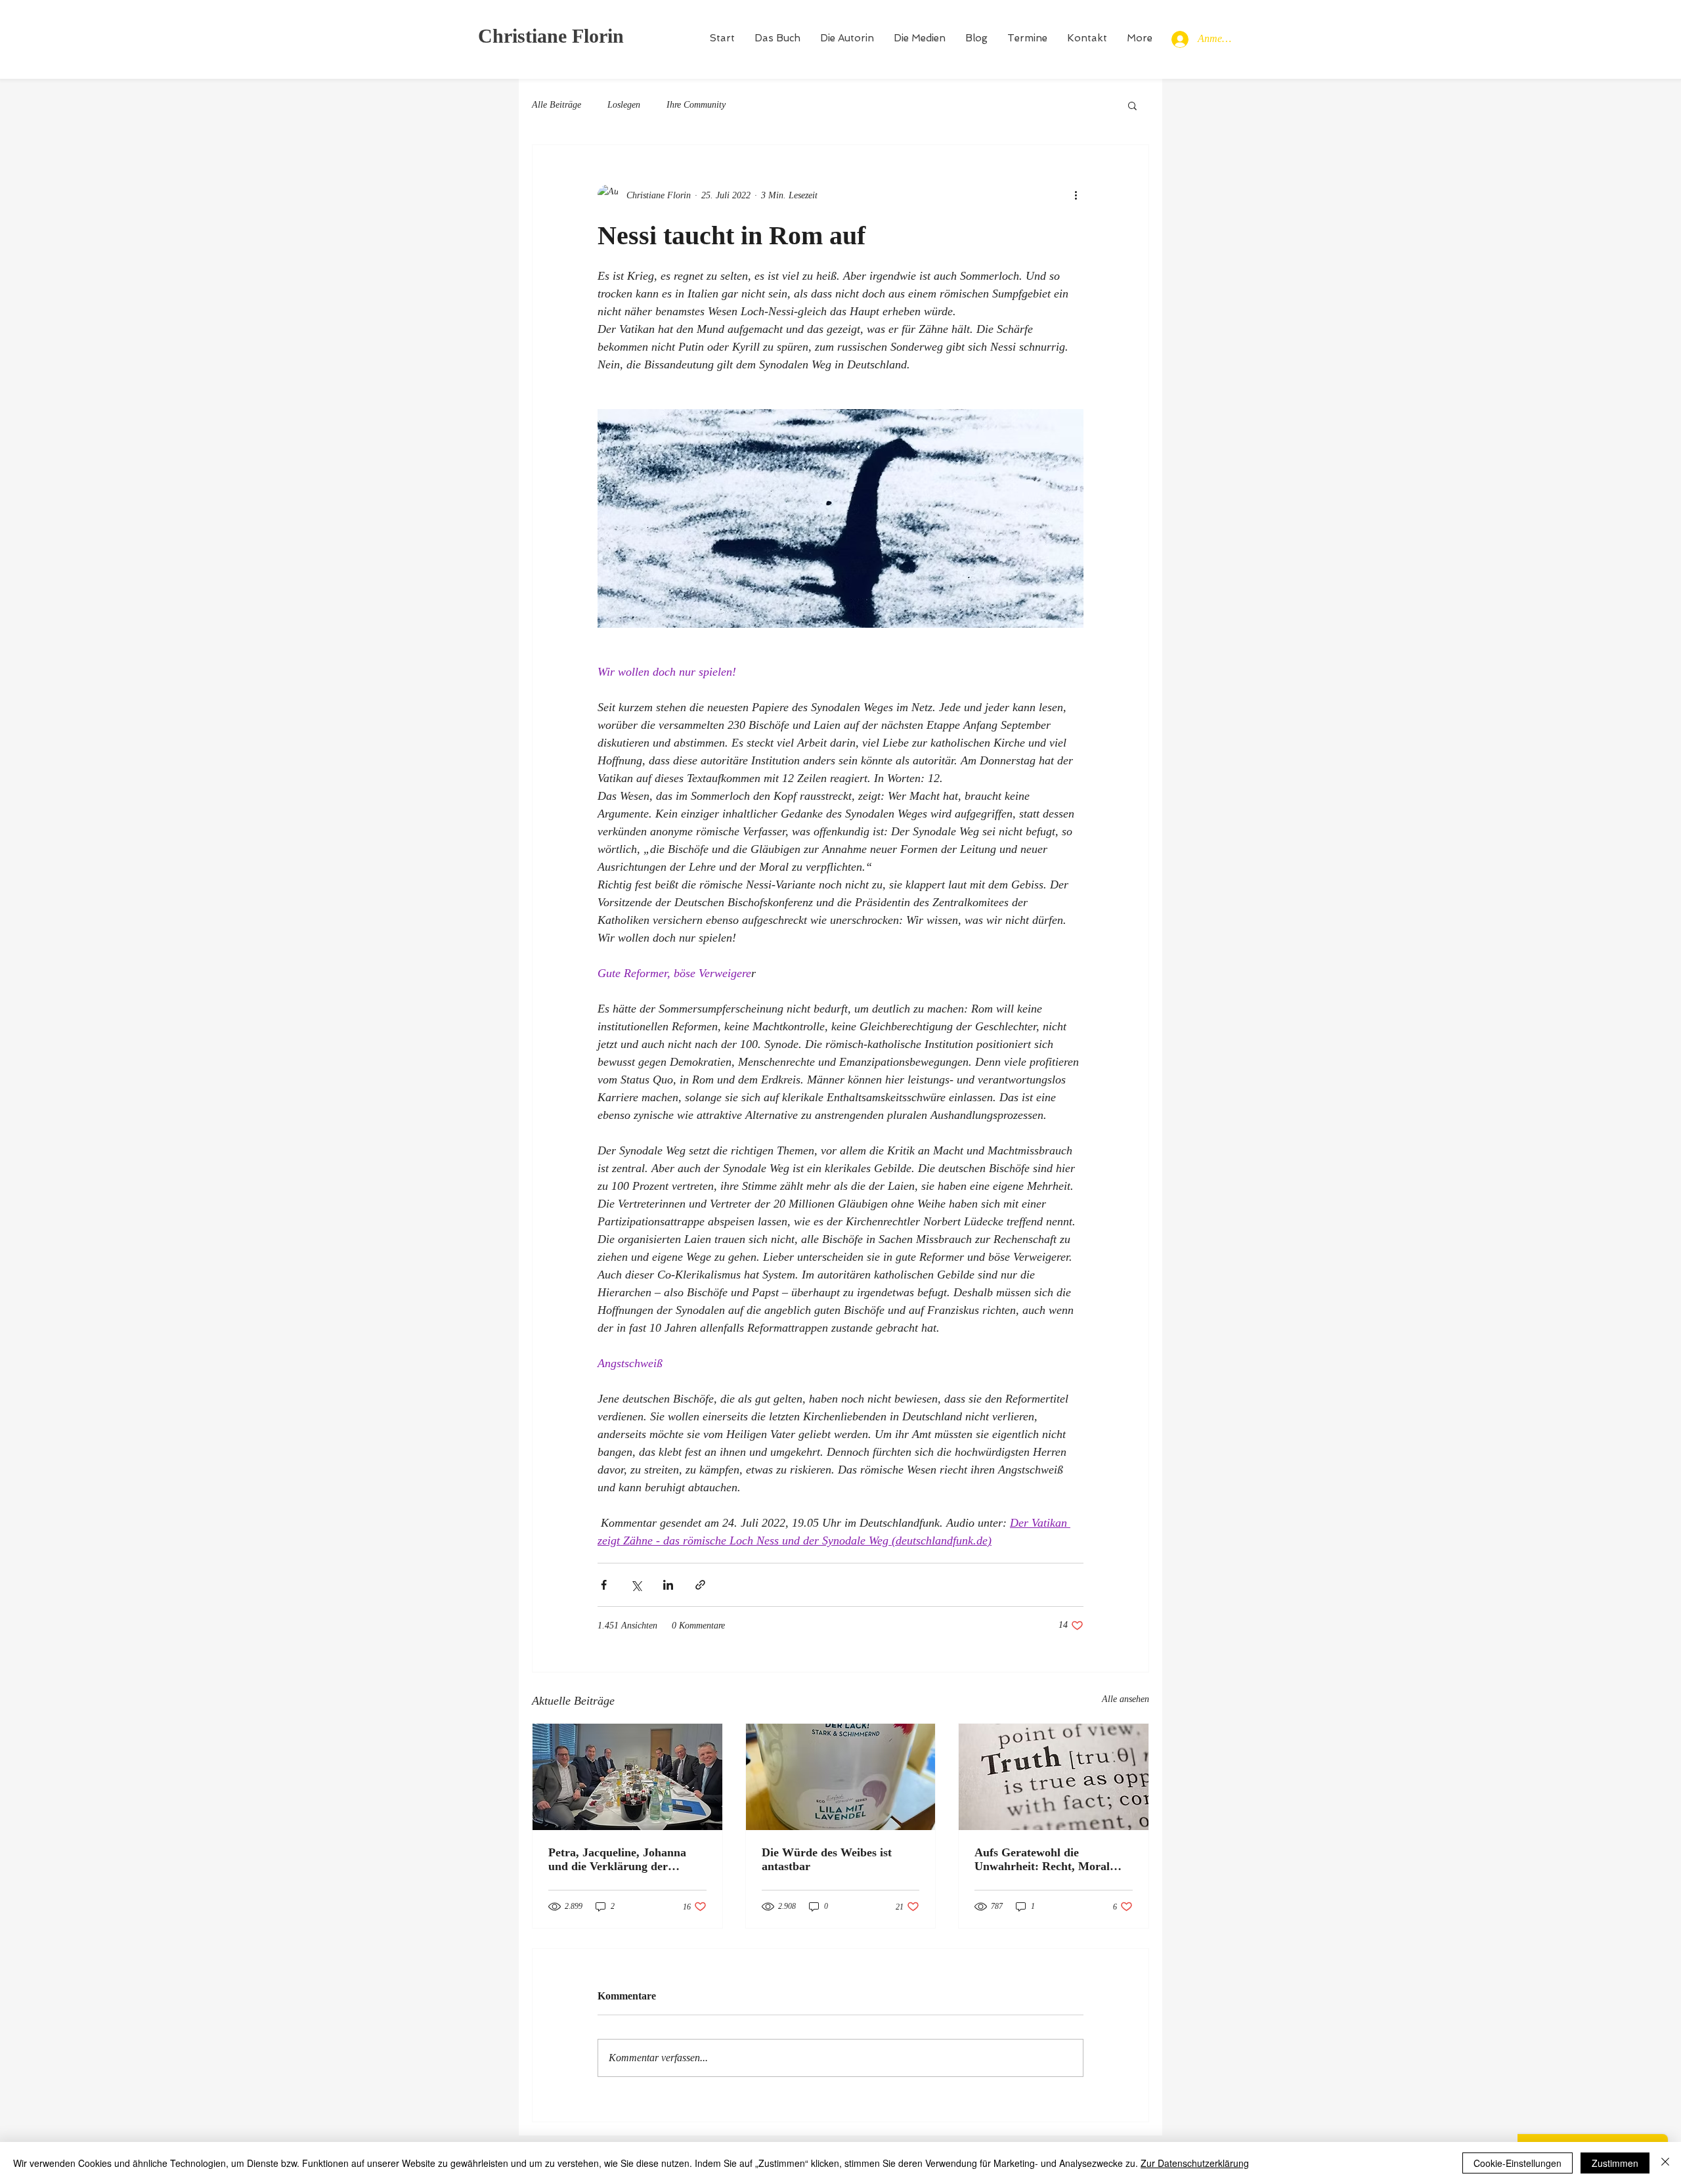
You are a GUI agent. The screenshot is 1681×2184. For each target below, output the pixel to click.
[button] (1132, 105)
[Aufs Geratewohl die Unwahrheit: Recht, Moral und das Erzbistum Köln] (1054, 1777)
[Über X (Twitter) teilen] (636, 1585)
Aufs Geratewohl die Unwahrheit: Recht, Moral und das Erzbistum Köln (1042, 1860)
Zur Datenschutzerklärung (1195, 2163)
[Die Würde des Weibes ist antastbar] (841, 1777)
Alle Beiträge (557, 105)
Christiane (522, 36)
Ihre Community (696, 105)
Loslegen (624, 105)
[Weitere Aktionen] (1076, 195)
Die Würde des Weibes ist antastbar (827, 1859)
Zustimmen (1615, 2163)
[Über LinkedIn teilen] (668, 1585)
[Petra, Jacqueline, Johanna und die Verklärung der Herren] (627, 1777)
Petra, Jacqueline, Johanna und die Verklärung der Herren (617, 1860)
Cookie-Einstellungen (1517, 2163)
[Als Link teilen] (700, 1585)
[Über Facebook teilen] (604, 1585)
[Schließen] (1665, 2163)
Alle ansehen (1125, 1699)
